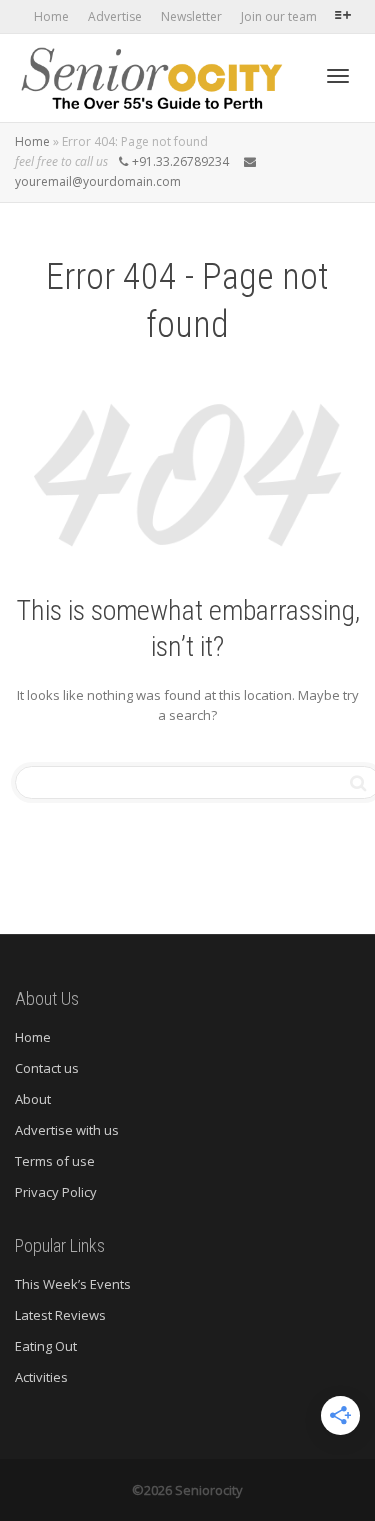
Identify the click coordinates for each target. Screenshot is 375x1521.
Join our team (279, 16)
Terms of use (55, 1161)
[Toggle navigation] (338, 76)
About (33, 1099)
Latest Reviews (60, 1315)
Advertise (115, 16)
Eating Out (46, 1346)
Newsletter (191, 16)
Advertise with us (67, 1130)
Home (51, 16)
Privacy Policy (56, 1192)
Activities (43, 1377)
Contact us (47, 1068)
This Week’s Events (73, 1284)
